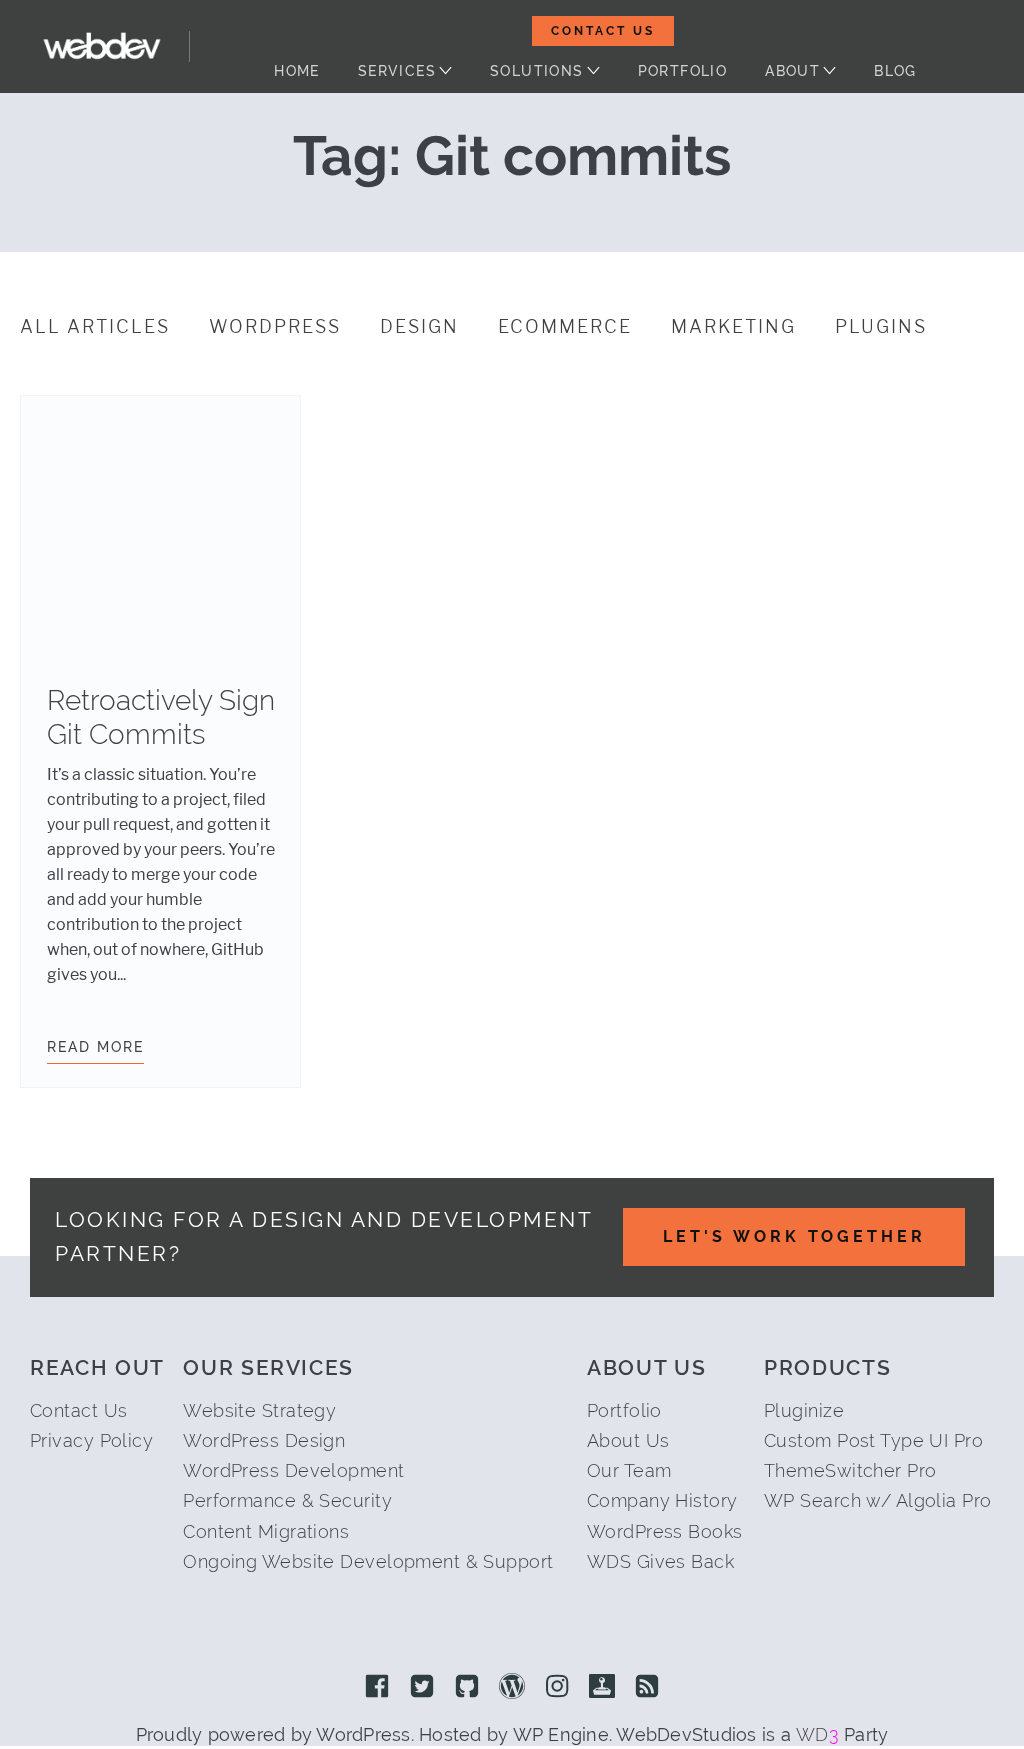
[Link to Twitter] (422, 1688)
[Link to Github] (467, 1688)
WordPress (275, 327)
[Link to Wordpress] (512, 1688)
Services (397, 71)
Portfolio (683, 71)
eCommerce (565, 327)
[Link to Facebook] (377, 1688)
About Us (628, 1440)
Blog (895, 71)
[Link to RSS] (647, 1688)
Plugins (881, 327)
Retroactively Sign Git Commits (161, 717)
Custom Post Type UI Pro (873, 1440)
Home (297, 71)
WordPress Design (264, 1440)
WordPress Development (293, 1470)
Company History (662, 1500)
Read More (95, 1047)
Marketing (733, 327)
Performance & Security (287, 1500)
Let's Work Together (794, 1236)
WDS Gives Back (660, 1561)
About (792, 71)
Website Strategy (259, 1410)
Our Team (629, 1470)
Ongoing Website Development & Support (368, 1561)
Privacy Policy (91, 1440)
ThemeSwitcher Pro (850, 1470)
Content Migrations (266, 1531)
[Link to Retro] (602, 1688)
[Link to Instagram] (557, 1688)
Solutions (537, 71)
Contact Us (603, 31)
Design (419, 327)
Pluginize (804, 1410)
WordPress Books (665, 1531)
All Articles (95, 327)
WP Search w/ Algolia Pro (878, 1500)
